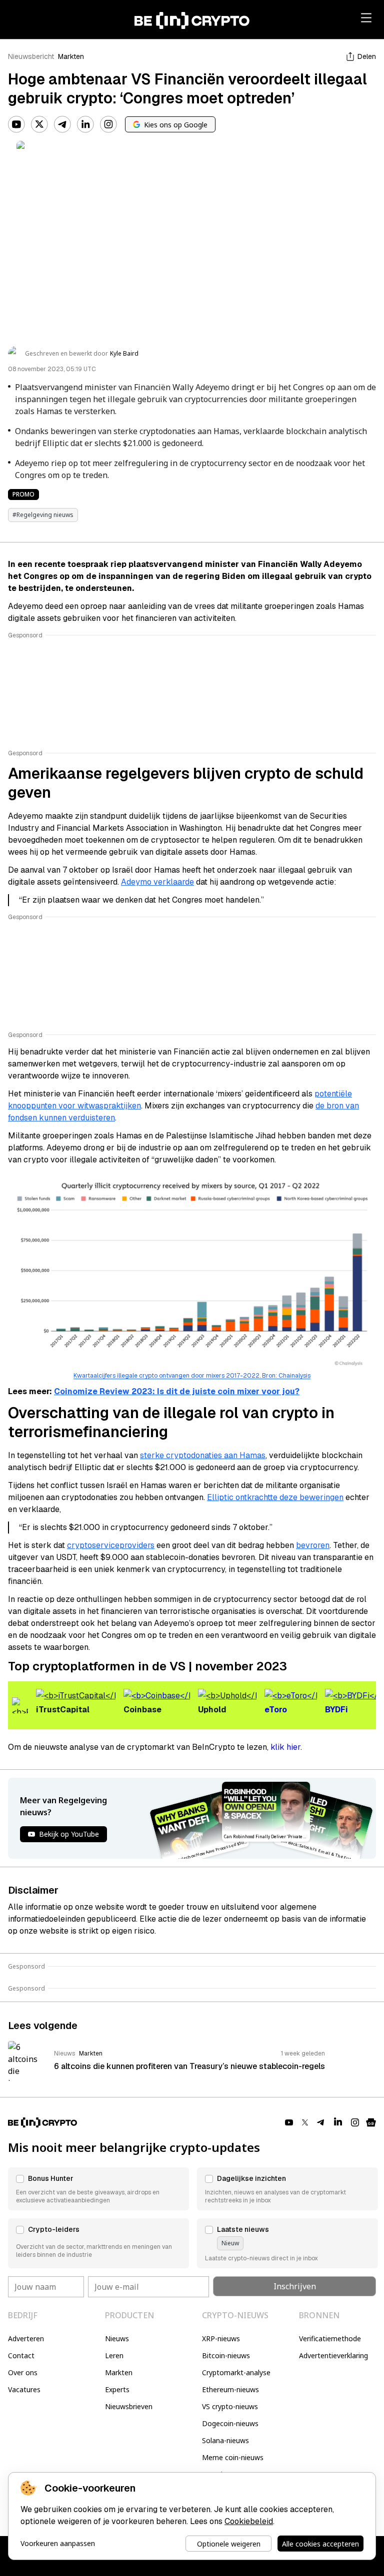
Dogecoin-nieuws (230, 2423)
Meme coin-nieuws (233, 2457)
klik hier (285, 1747)
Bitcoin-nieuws (226, 2355)
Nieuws (117, 2338)
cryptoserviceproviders (111, 1545)
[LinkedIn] (85, 124)
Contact (21, 2355)
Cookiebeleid (249, 2521)
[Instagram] (108, 124)
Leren (114, 2355)
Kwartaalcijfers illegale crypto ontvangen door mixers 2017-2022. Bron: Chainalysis (192, 1376)
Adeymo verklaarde (157, 882)
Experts (117, 2389)
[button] (98, 2189)
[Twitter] (39, 124)
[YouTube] (16, 124)
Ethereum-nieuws (230, 2389)
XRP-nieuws (221, 2338)
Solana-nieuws (225, 2440)
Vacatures (24, 2389)
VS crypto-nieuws (230, 2406)
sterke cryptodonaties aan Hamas (203, 1455)
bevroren (313, 1545)
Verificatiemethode (330, 2338)
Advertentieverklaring (333, 2355)
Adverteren (26, 2338)
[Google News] (371, 2122)
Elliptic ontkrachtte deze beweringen (275, 1497)
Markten (71, 56)
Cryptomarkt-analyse (236, 2372)
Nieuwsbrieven (129, 2406)
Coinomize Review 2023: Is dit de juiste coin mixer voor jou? (177, 1391)
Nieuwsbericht (31, 56)
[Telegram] (62, 124)
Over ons (23, 2372)
